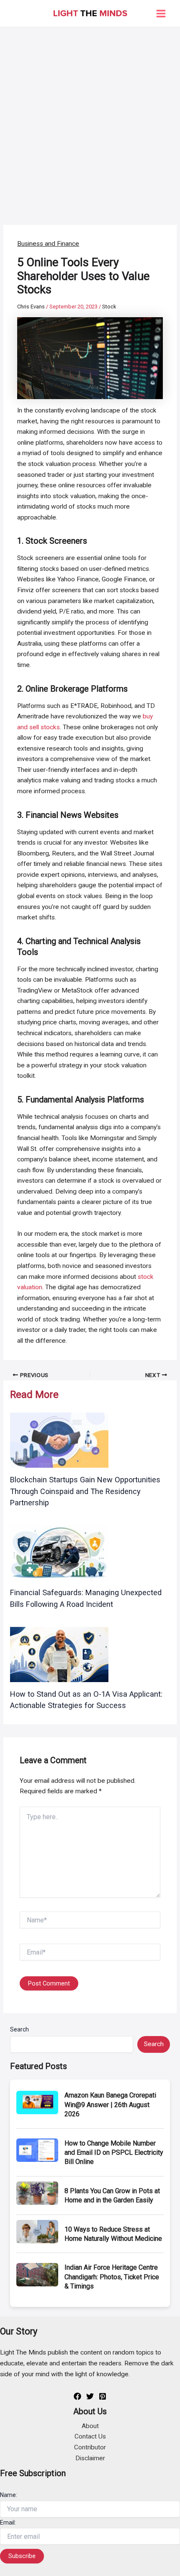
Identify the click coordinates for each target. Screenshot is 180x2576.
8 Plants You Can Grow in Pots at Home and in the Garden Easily (112, 2195)
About (90, 2426)
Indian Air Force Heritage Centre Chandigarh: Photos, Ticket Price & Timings (112, 2277)
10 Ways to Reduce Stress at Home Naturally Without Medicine (113, 2234)
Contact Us (90, 2436)
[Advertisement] (90, 121)
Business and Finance (48, 244)
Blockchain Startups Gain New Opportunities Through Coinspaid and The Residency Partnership (85, 1491)
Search (19, 2029)
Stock (109, 307)
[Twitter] (90, 2396)
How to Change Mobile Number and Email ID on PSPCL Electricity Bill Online (114, 2153)
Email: (8, 2523)
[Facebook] (77, 2396)
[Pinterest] (103, 2396)
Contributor (90, 2447)
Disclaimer (90, 2458)
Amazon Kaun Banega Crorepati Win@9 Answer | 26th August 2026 (110, 2105)
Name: (9, 2495)
